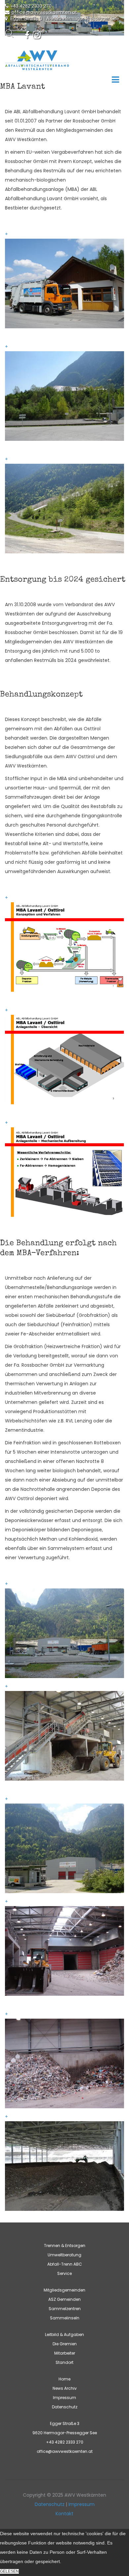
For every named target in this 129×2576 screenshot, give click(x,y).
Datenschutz (65, 2407)
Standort (64, 2362)
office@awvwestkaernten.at (44, 12)
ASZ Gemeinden (64, 2299)
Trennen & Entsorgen (65, 2246)
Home (64, 2379)
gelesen (9, 2571)
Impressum (64, 2398)
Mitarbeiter (65, 2353)
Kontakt (64, 2514)
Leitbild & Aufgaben (64, 2334)
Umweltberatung (64, 2255)
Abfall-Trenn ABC (65, 2264)
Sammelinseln (65, 2318)
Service (64, 2273)
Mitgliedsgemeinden (64, 2290)
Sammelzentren (65, 2309)
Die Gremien (65, 2344)
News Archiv (65, 2388)
